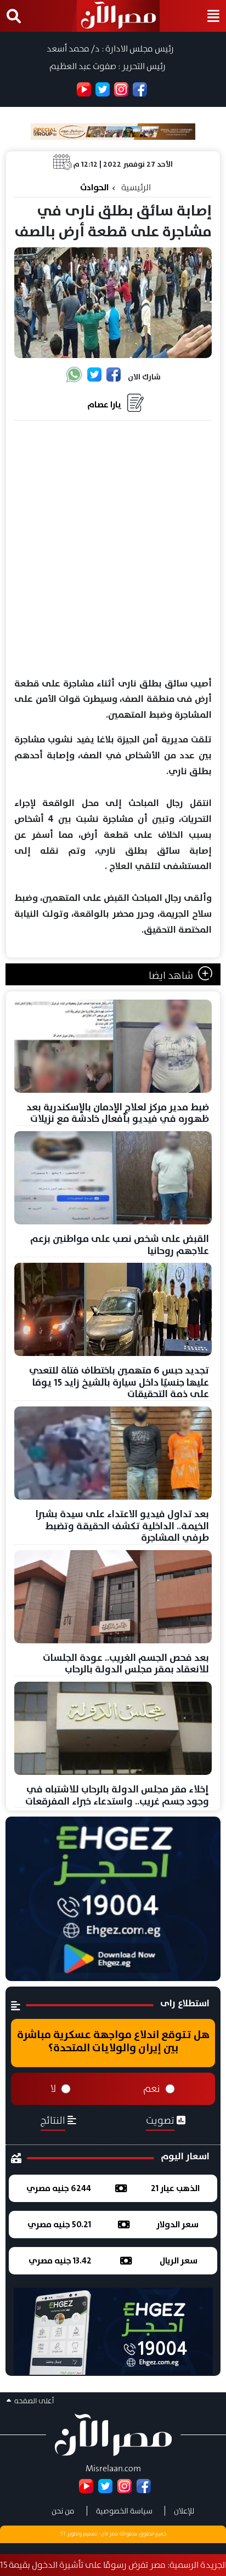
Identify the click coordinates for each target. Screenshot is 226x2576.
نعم (152, 2089)
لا (53, 2089)
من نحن (63, 2511)
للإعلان (184, 2511)
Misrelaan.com (113, 2468)
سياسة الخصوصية (124, 2511)
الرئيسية (136, 187)
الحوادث (94, 187)
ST (63, 2534)
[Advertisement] (113, 549)
